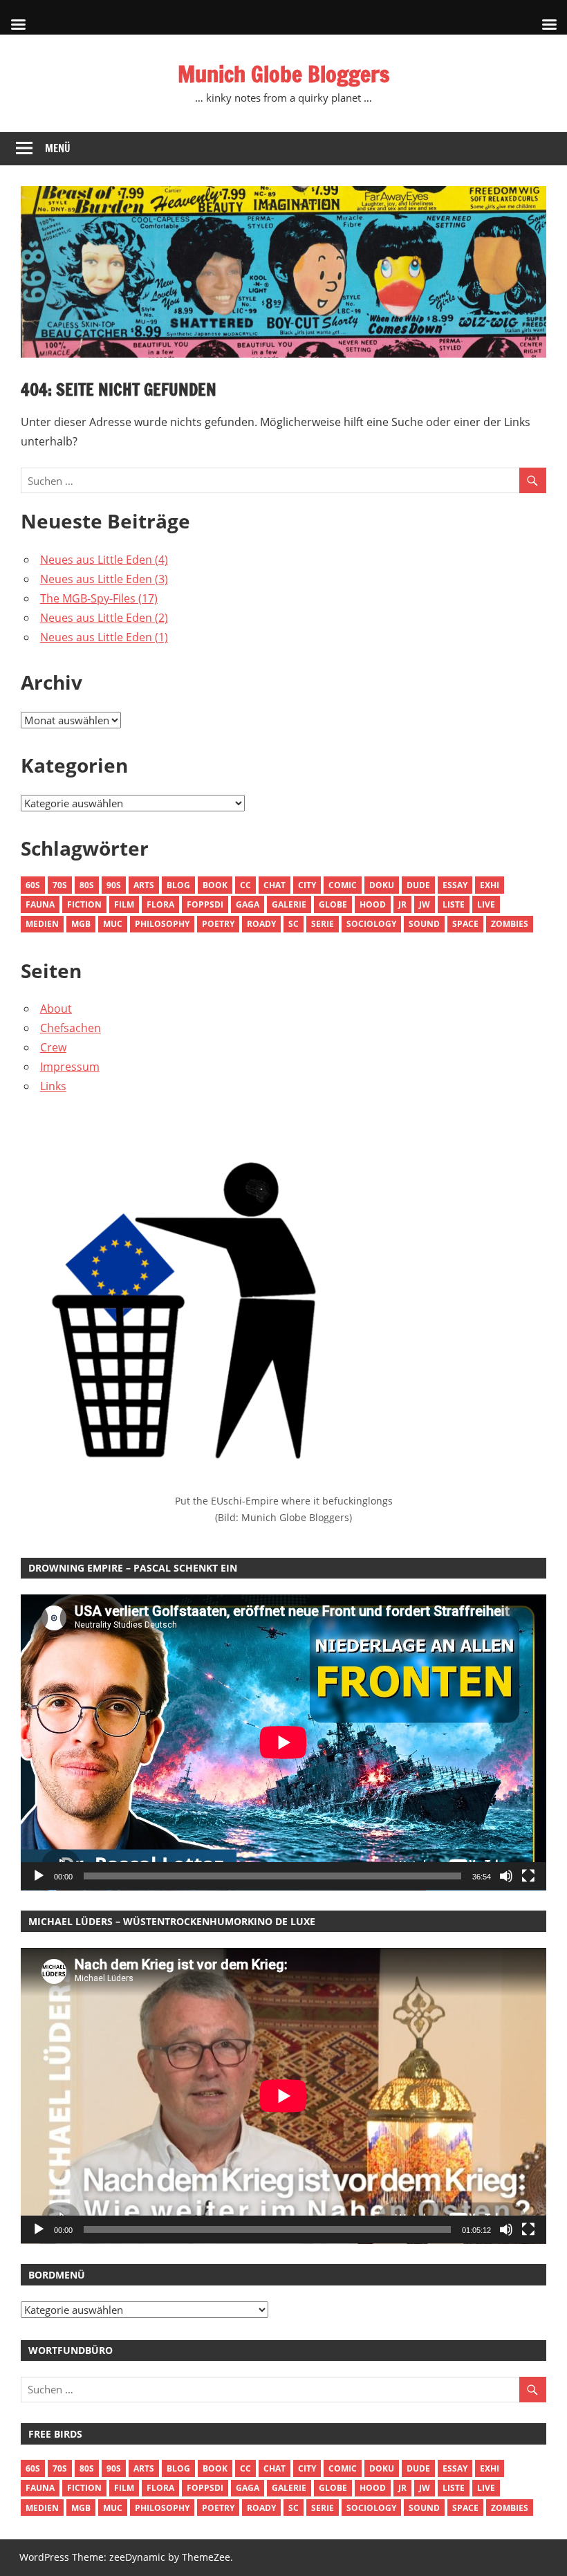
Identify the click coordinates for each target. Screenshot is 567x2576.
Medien (42, 924)
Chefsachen (71, 1028)
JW (425, 904)
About (56, 1009)
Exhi (490, 885)
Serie (323, 924)
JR (402, 904)
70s (60, 885)
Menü (58, 148)
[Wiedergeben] (39, 1876)
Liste (454, 904)
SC (294, 924)
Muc (113, 924)
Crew (53, 1047)
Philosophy (162, 924)
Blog (178, 885)
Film (124, 904)
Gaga (248, 904)
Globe (333, 904)
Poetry (218, 924)
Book (215, 885)
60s (33, 885)
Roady (261, 924)
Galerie (289, 904)
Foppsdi (205, 904)
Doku (382, 885)
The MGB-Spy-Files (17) (99, 598)
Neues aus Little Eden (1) (104, 637)
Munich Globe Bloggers (283, 74)
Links (53, 1086)
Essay (455, 885)
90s (114, 885)
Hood (373, 904)
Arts (144, 885)
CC (245, 885)
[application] (283, 1742)
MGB (81, 924)
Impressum (70, 1067)
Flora (160, 904)
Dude (418, 885)
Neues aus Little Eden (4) (104, 560)
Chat (275, 885)
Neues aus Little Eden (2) (104, 618)
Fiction (84, 904)
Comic (343, 885)
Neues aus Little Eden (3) (104, 579)
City (307, 885)
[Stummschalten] (506, 1876)
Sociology (371, 924)
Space (465, 924)
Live (486, 904)
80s (87, 885)
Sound (424, 924)
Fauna (40, 904)
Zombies (510, 924)
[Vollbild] (528, 1876)
